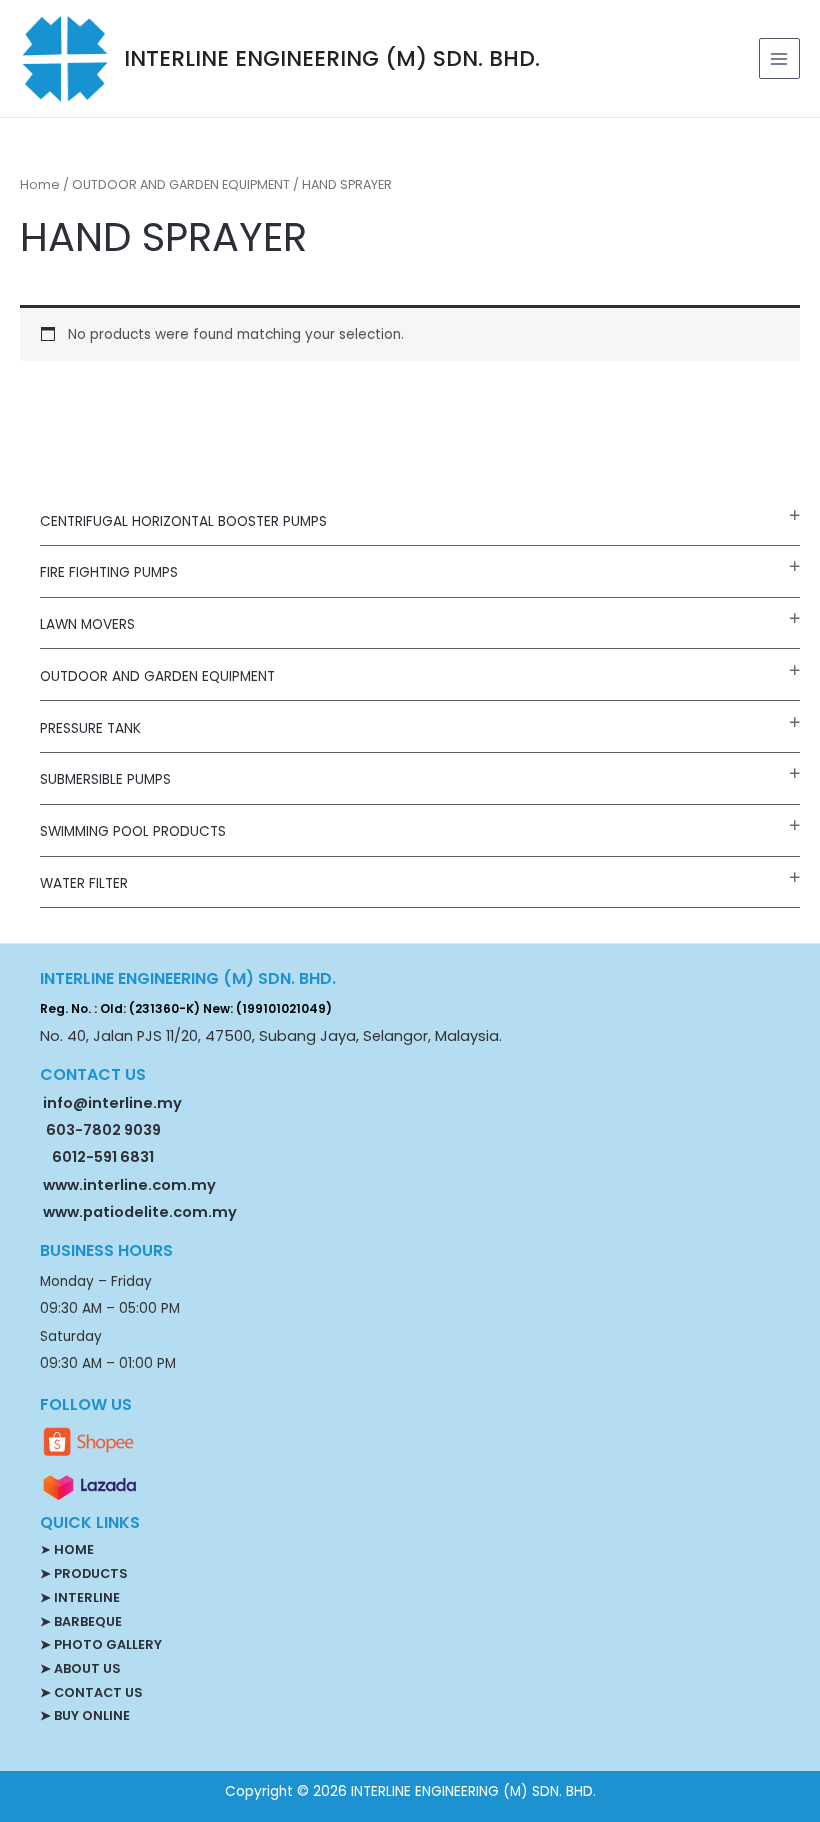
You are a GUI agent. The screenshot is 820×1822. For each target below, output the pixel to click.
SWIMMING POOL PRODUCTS (133, 831)
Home (40, 184)
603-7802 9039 (103, 1130)
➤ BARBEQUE (81, 1621)
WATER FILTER (84, 883)
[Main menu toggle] (779, 58)
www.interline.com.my (129, 1185)
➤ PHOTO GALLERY (101, 1644)
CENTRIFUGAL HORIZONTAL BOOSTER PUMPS (183, 521)
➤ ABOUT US (80, 1668)
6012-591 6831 (103, 1157)
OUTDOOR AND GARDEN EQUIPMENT (157, 676)
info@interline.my (111, 1103)
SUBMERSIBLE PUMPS (105, 779)
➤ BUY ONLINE (85, 1715)
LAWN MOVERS (87, 624)
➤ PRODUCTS (83, 1573)
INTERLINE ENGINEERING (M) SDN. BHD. (332, 58)
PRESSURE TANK (90, 728)
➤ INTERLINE (80, 1597)
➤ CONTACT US (91, 1692)
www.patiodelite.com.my (138, 1212)
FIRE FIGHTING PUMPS (109, 572)
